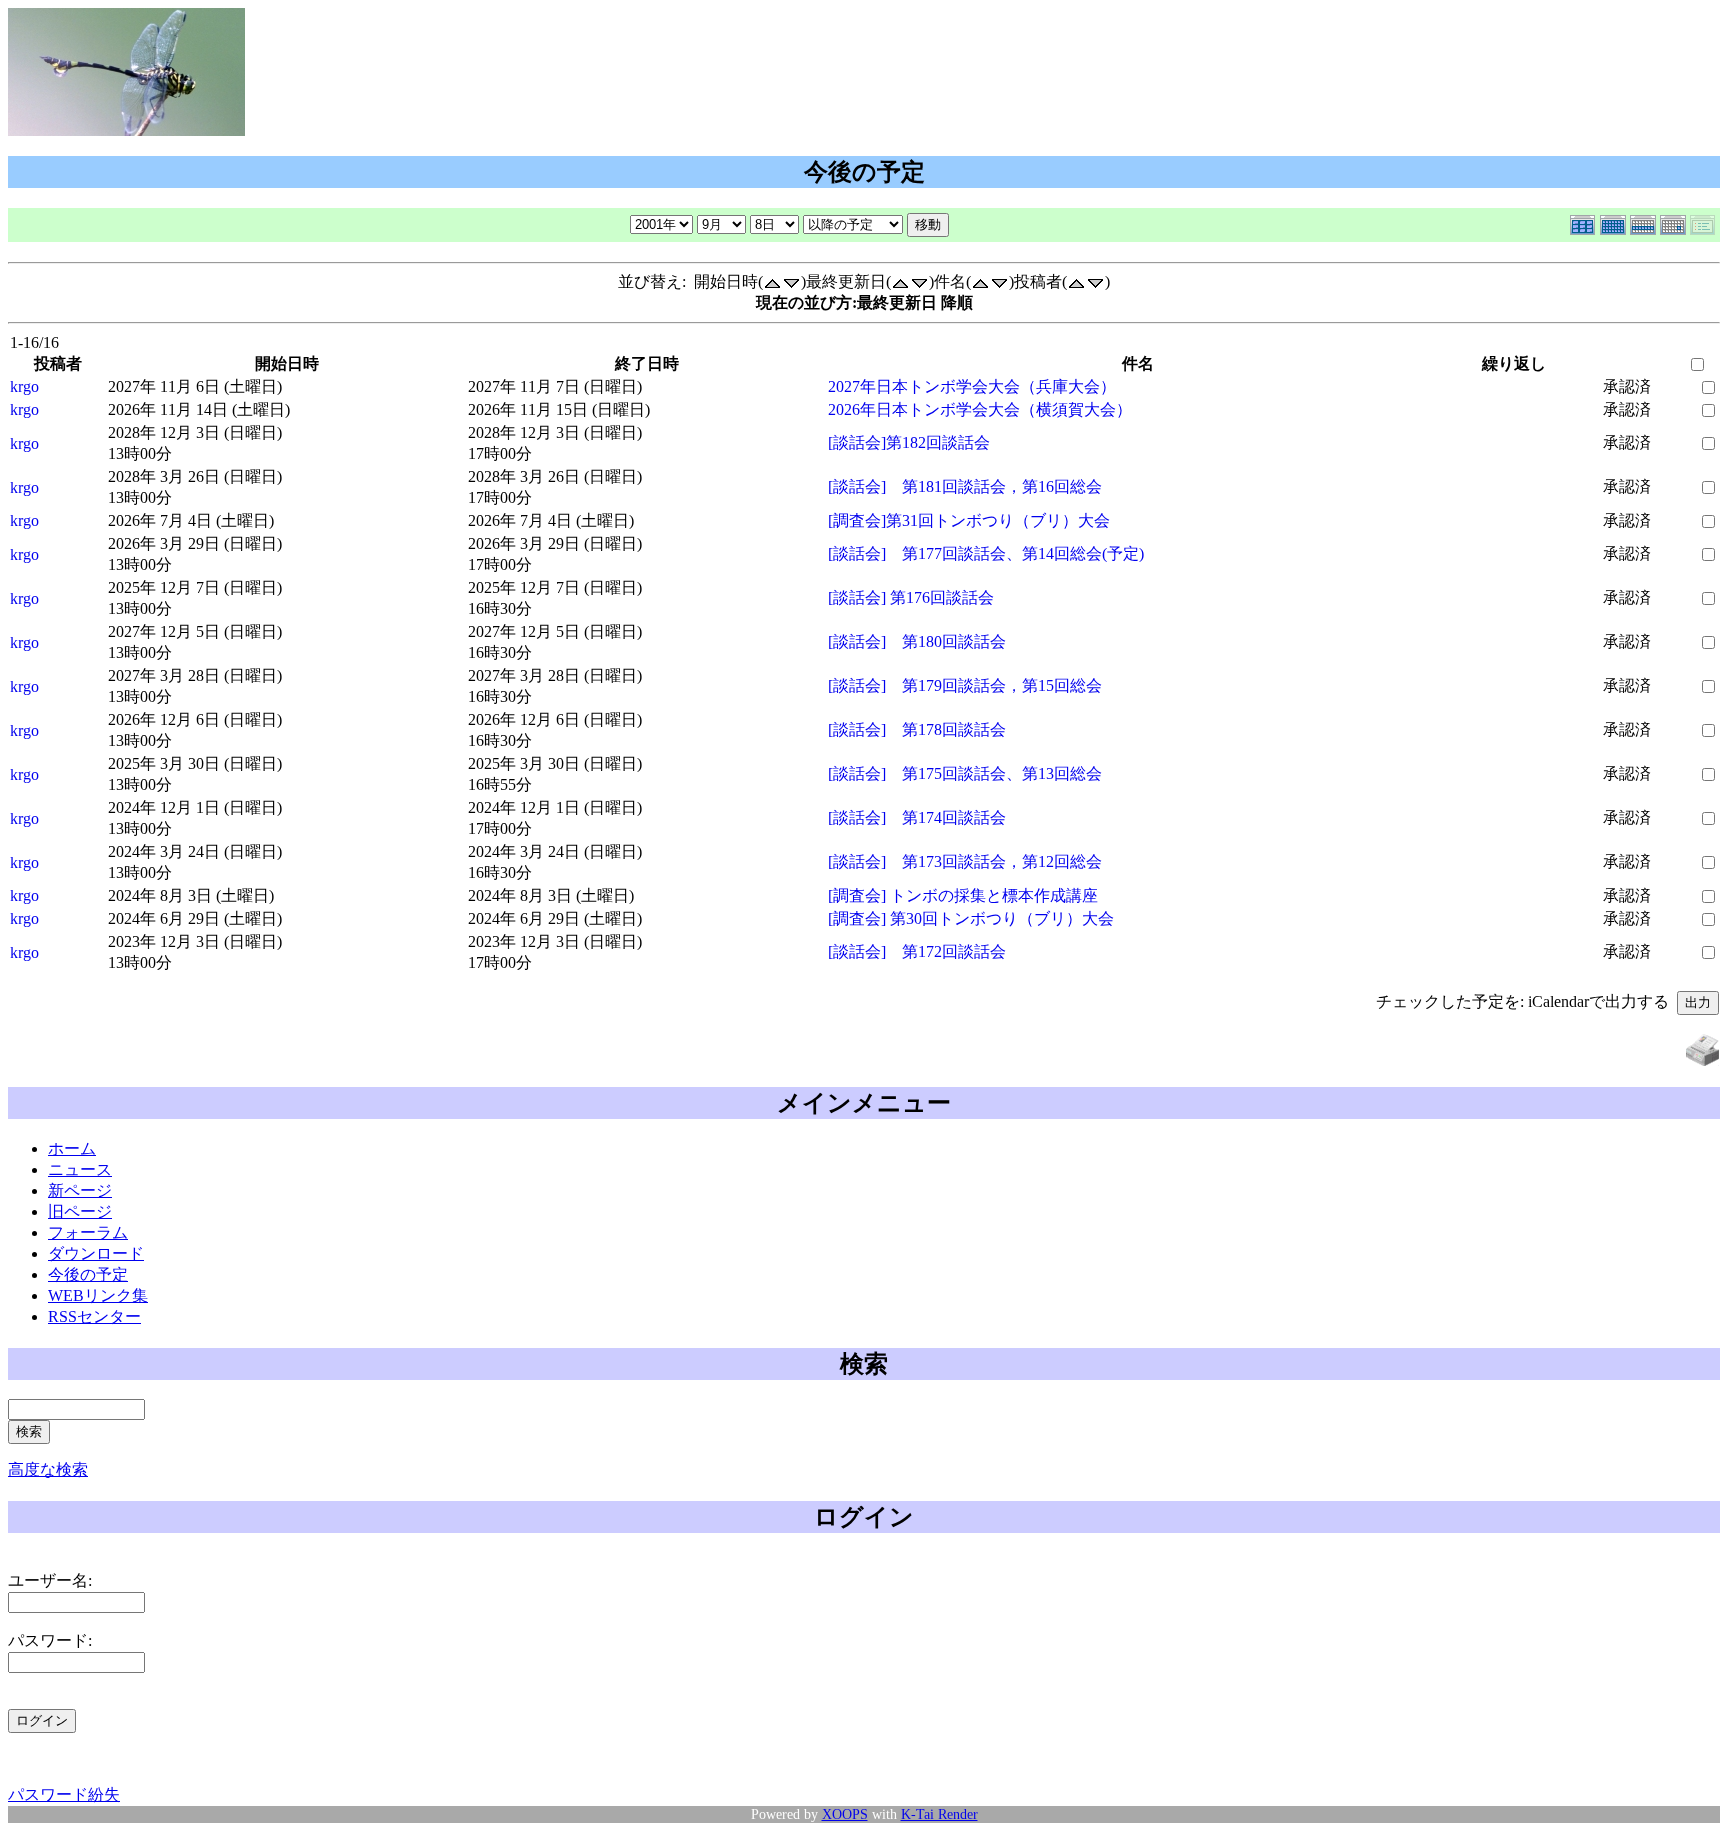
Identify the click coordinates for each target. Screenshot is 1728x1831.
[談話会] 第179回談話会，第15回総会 (965, 685)
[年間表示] (1585, 221)
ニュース (80, 1169)
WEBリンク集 (98, 1295)
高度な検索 (48, 1469)
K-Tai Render (939, 1814)
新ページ (80, 1190)
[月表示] (1615, 221)
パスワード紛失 (64, 1794)
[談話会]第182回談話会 (909, 442)
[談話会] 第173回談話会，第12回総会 (965, 861)
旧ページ (80, 1211)
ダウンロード (96, 1253)
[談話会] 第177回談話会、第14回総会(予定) (986, 553)
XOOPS (845, 1814)
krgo (24, 386)
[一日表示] (1675, 221)
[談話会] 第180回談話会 (917, 641)
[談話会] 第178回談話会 (917, 729)
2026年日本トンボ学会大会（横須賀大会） (980, 409)
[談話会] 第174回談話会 (917, 817)
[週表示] (1645, 221)
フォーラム (88, 1232)
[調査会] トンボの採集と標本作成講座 (963, 895)
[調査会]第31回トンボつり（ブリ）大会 (969, 520)
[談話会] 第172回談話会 (917, 951)
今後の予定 (88, 1274)
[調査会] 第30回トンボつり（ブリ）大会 (971, 918)
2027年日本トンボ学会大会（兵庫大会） (972, 386)
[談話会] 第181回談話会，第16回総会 (965, 486)
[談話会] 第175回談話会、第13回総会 (965, 773)
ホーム (72, 1148)
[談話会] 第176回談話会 (911, 597)
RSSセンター (94, 1316)
